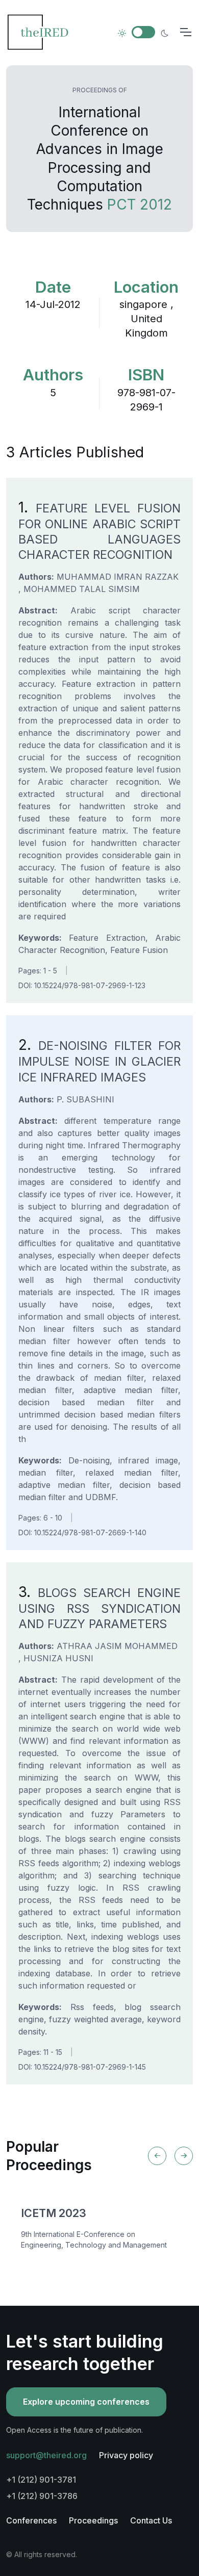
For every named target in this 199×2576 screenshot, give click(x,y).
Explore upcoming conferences (86, 2402)
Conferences (31, 2520)
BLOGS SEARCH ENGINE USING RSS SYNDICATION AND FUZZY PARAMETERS (99, 1608)
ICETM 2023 (54, 2213)
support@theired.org (46, 2455)
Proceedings (93, 2520)
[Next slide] (184, 2156)
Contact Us (151, 2520)
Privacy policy (126, 2455)
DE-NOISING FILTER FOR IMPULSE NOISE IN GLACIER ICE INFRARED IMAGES (99, 1061)
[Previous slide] (157, 2156)
